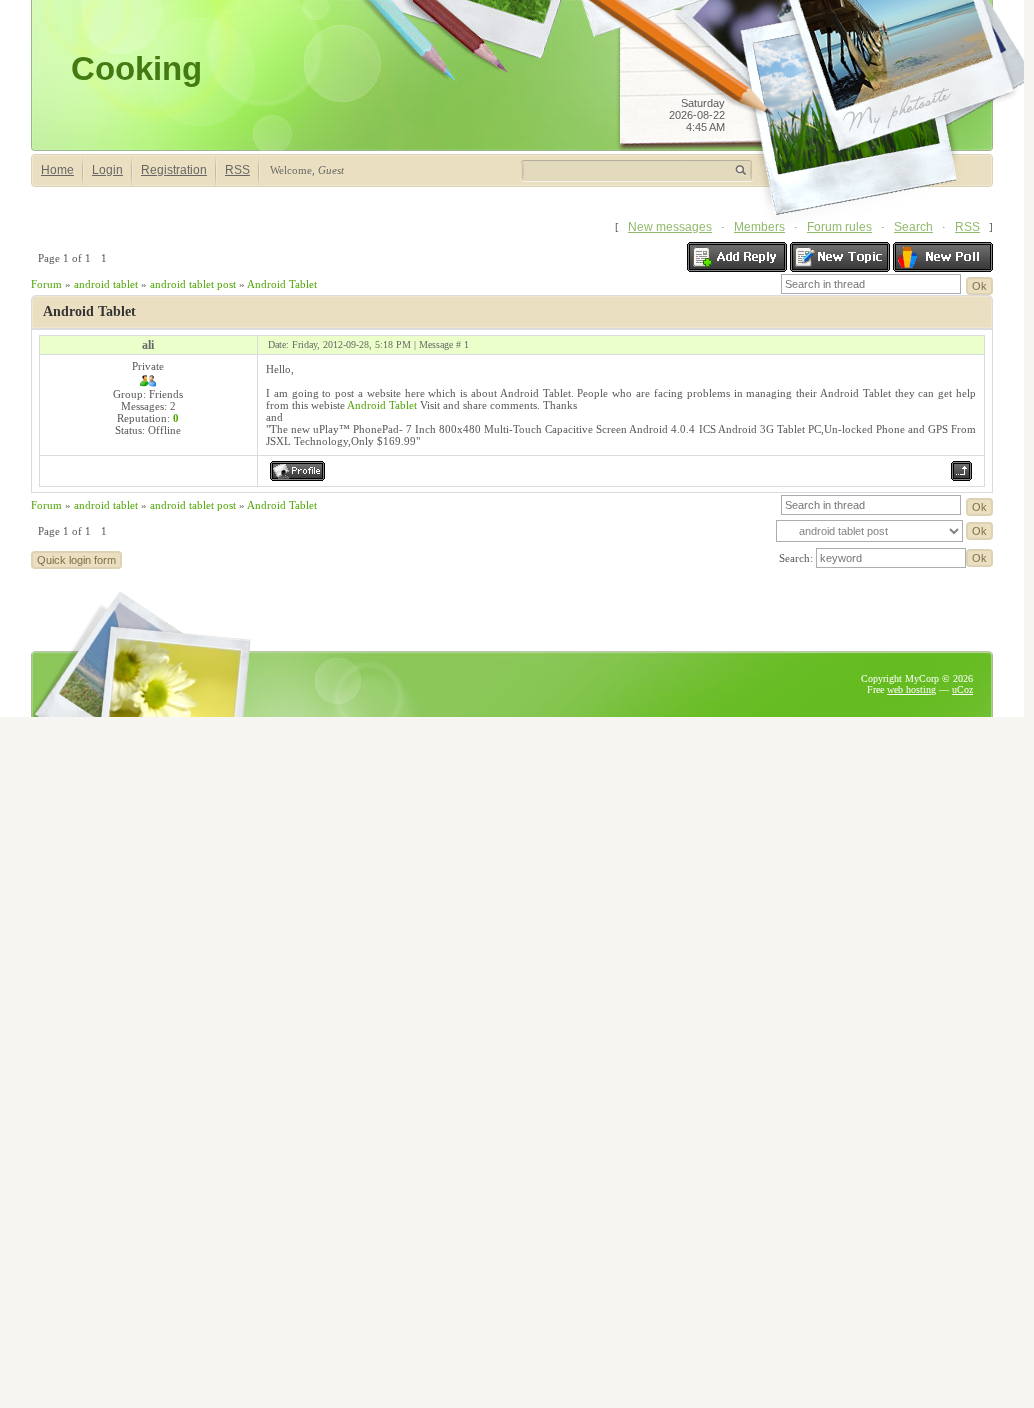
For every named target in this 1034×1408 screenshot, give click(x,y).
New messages (670, 227)
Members (759, 227)
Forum (46, 284)
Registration (174, 170)
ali (148, 345)
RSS (237, 170)
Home (57, 170)
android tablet (106, 284)
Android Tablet (282, 284)
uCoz (962, 689)
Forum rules (839, 227)
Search (913, 227)
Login (107, 170)
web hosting (911, 689)
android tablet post (193, 284)
